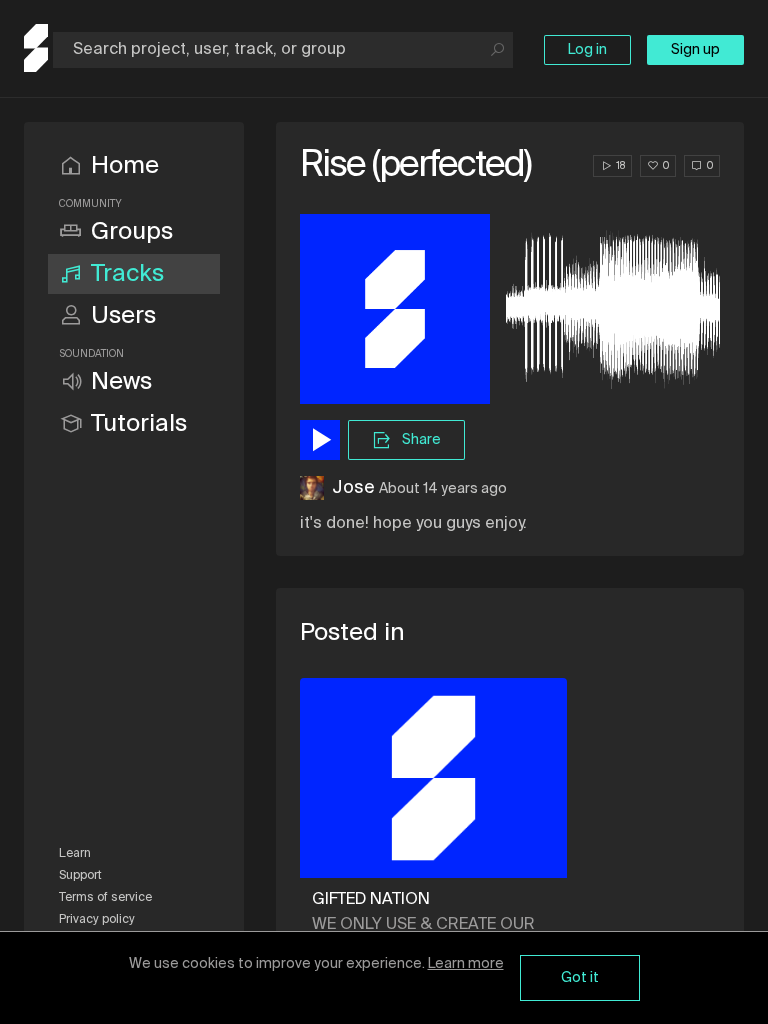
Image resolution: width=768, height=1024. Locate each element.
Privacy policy (97, 920)
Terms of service (105, 898)
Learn (75, 854)
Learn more (466, 964)
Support (80, 876)
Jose (353, 488)
